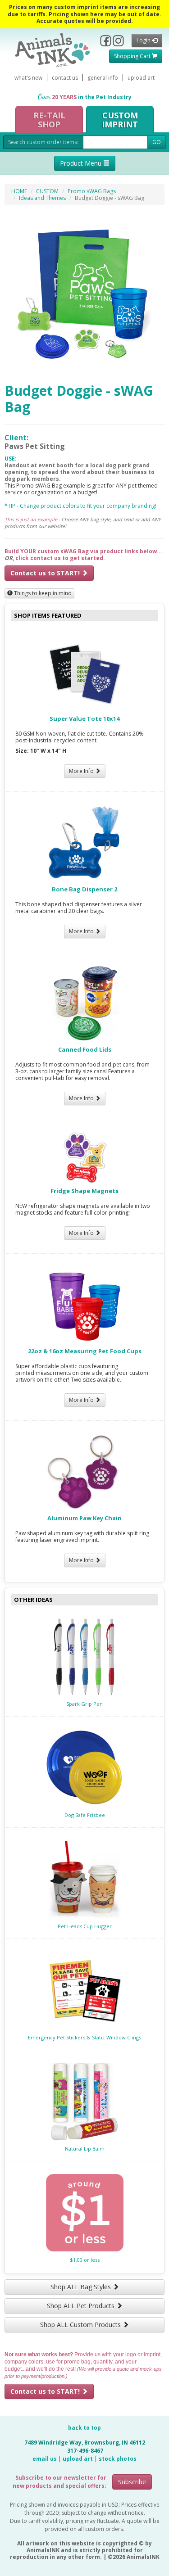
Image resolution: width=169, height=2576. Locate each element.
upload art (141, 78)
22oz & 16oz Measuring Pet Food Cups (85, 1351)
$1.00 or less (85, 2260)
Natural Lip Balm (85, 2149)
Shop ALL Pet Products (82, 2306)
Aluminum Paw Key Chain (84, 1518)
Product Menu (82, 163)
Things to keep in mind (42, 593)
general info (103, 78)
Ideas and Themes (42, 198)
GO (157, 142)
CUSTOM (47, 191)
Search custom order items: (43, 142)
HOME (19, 191)
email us (45, 2459)
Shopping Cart (133, 56)
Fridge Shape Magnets (84, 1191)
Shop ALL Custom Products (81, 2325)
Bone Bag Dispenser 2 (84, 889)
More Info (82, 771)
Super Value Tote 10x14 (84, 719)
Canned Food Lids (85, 1049)
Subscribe (132, 2482)
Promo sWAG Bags (92, 191)
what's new (28, 78)
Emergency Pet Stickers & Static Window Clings (84, 2037)
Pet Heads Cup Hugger (85, 1926)
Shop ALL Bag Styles (82, 2287)
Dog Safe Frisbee (85, 1815)
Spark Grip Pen (84, 1704)
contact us (65, 78)
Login (144, 40)
